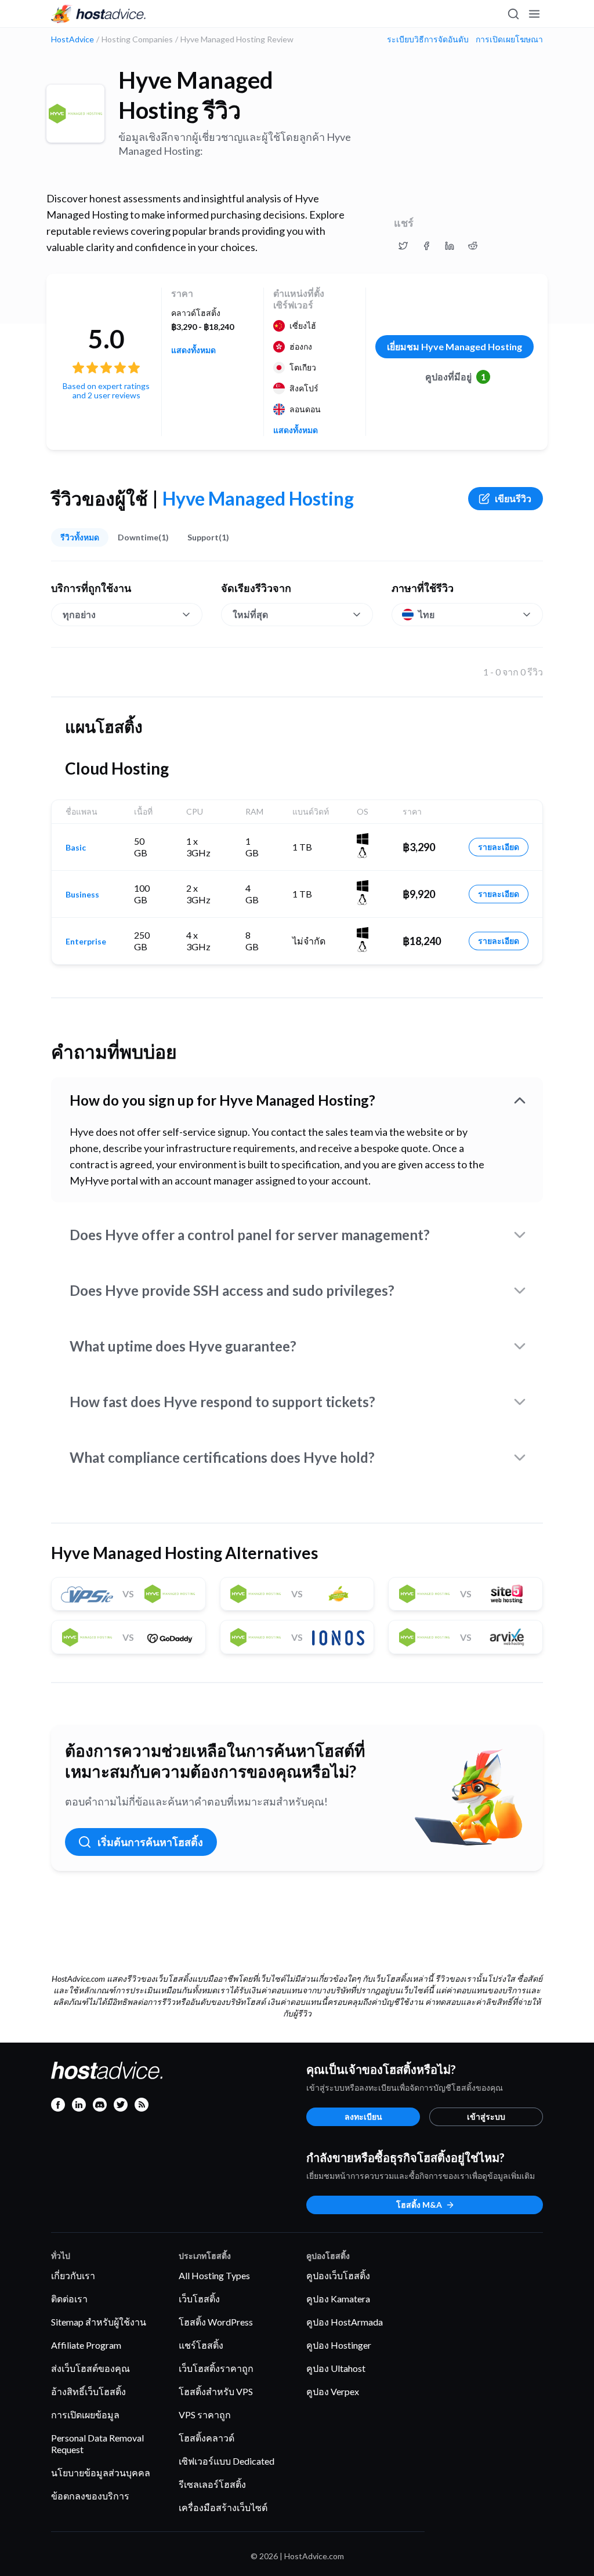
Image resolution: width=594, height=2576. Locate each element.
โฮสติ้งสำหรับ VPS (216, 2391)
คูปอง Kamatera (338, 2299)
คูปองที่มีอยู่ (456, 377)
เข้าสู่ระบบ (486, 2117)
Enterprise (86, 942)
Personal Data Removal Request (97, 2444)
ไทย (426, 614)
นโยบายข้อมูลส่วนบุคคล (101, 2473)
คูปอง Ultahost (336, 2368)
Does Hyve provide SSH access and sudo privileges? (232, 1290)
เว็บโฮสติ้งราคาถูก (216, 2368)
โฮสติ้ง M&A (419, 2205)
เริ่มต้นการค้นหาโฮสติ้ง (150, 1842)
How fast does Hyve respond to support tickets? (222, 1402)
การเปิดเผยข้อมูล (85, 2415)
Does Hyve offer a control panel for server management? (250, 1235)
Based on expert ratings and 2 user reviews (106, 390)
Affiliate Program (86, 2345)
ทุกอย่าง (79, 614)
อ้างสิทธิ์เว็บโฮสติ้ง (88, 2391)
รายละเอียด (499, 847)
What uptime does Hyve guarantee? (183, 1346)
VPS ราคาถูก (205, 2415)
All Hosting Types (214, 2275)
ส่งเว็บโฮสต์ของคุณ (90, 2368)
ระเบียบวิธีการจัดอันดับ (428, 39)
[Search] (513, 14)
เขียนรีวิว (513, 498)
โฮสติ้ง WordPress (216, 2322)
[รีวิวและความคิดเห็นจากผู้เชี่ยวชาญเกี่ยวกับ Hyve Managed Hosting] (403, 246)
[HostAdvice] (99, 14)
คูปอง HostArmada (345, 2322)
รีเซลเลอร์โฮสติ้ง (212, 2484)
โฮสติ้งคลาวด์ (207, 2438)
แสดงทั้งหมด (193, 350)
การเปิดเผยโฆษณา (509, 39)
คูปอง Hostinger (339, 2345)
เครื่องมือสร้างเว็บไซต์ (223, 2507)
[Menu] (534, 14)
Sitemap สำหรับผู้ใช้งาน (99, 2322)
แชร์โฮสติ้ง (201, 2345)
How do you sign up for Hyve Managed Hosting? (222, 1100)
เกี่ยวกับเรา (73, 2275)
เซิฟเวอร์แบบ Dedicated (227, 2461)
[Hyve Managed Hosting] (75, 114)
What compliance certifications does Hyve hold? (222, 1457)
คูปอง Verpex (333, 2391)
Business (82, 895)
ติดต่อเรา (69, 2299)
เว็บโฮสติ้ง (199, 2299)
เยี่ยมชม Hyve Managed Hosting (454, 346)
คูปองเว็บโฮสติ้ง (338, 2275)
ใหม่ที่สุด (250, 614)
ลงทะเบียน (363, 2117)
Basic (76, 848)
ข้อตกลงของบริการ (90, 2496)
